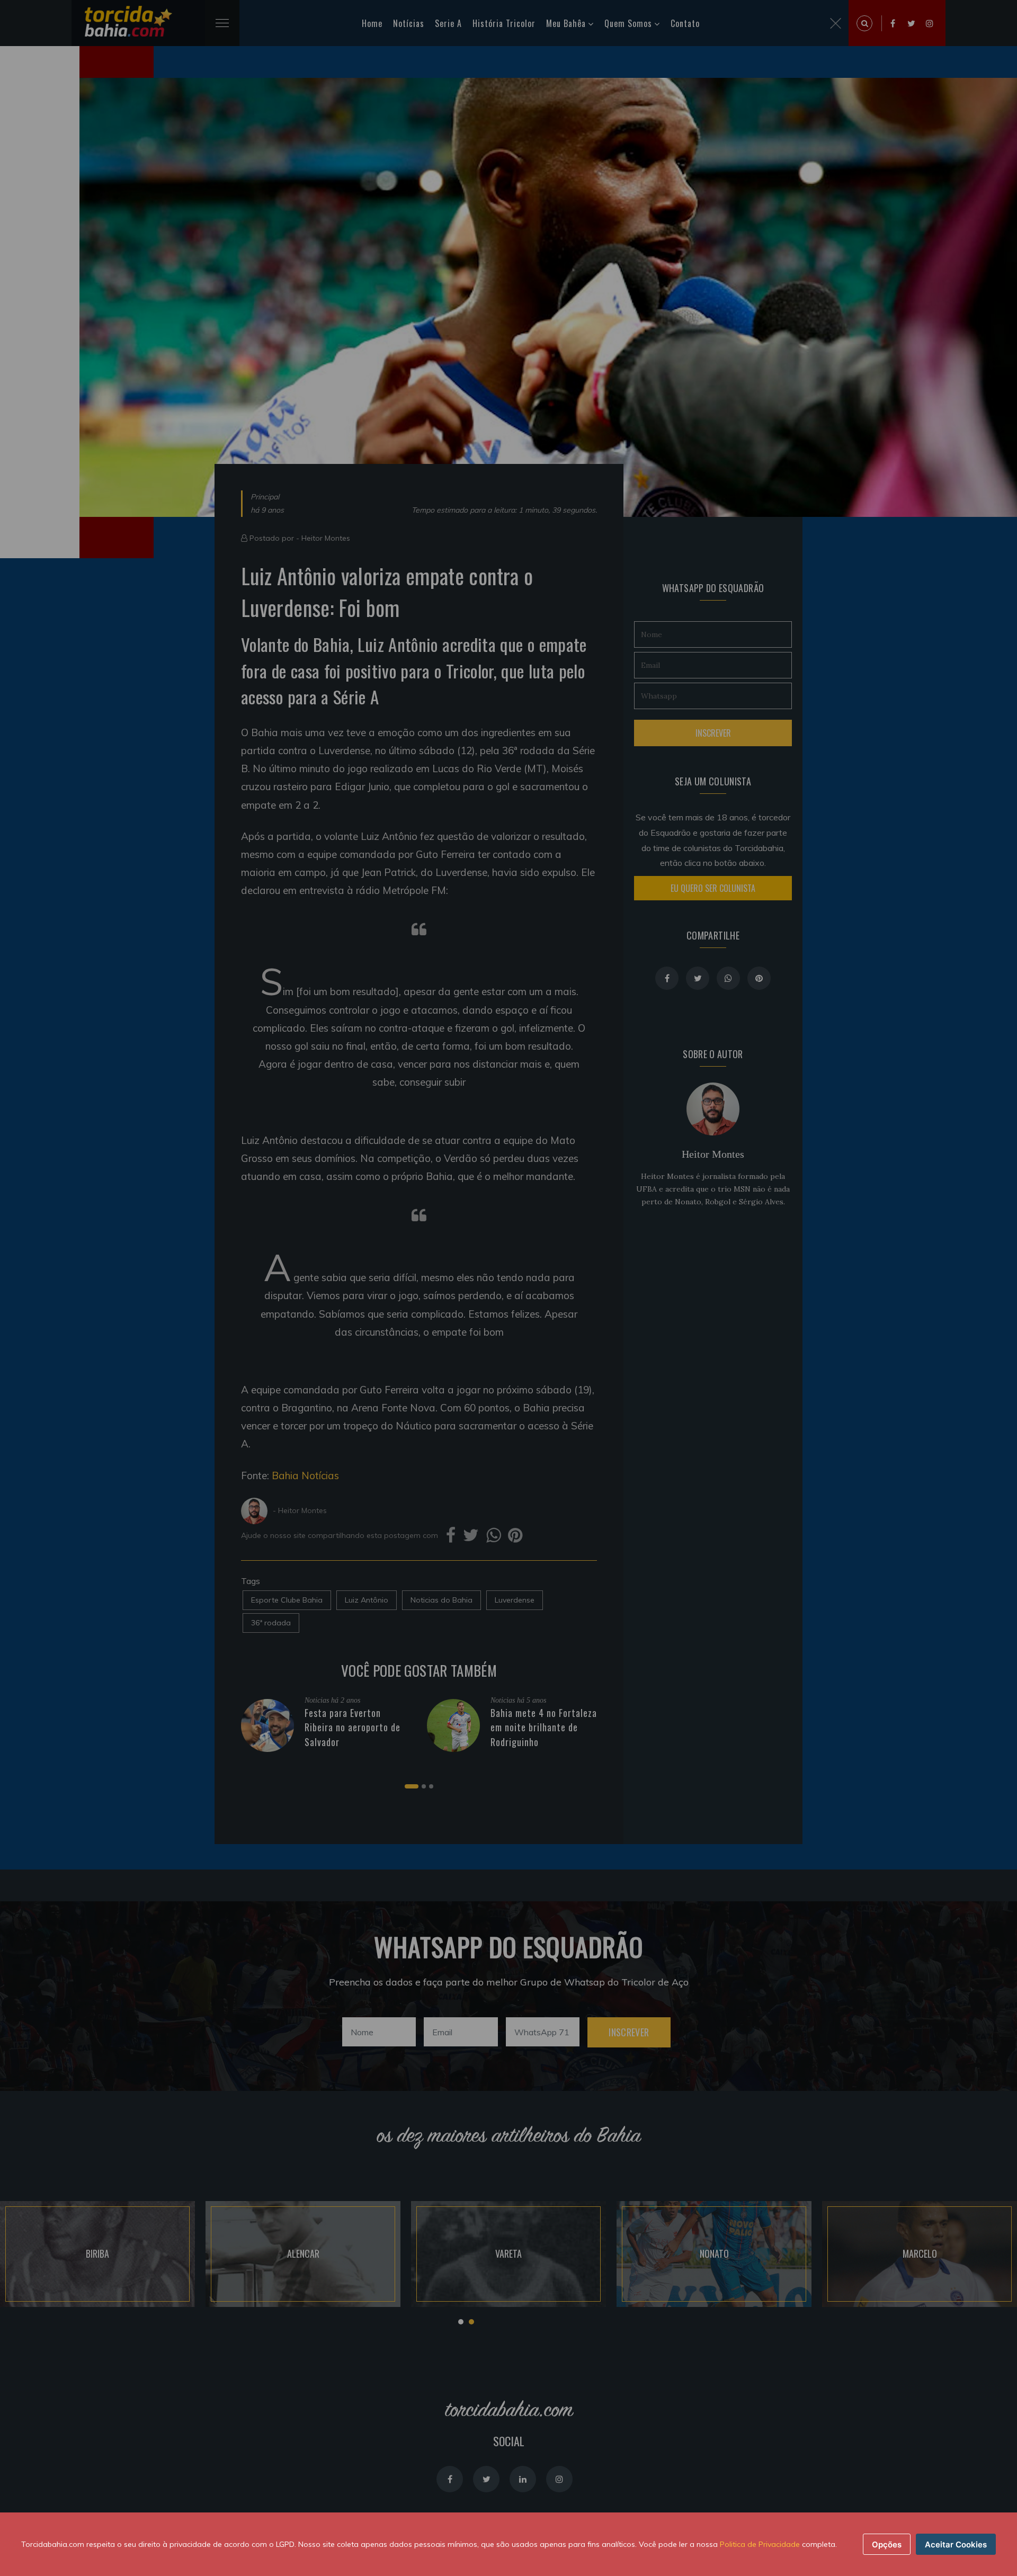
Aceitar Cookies (956, 2544)
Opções (887, 2544)
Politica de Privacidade (760, 2544)
